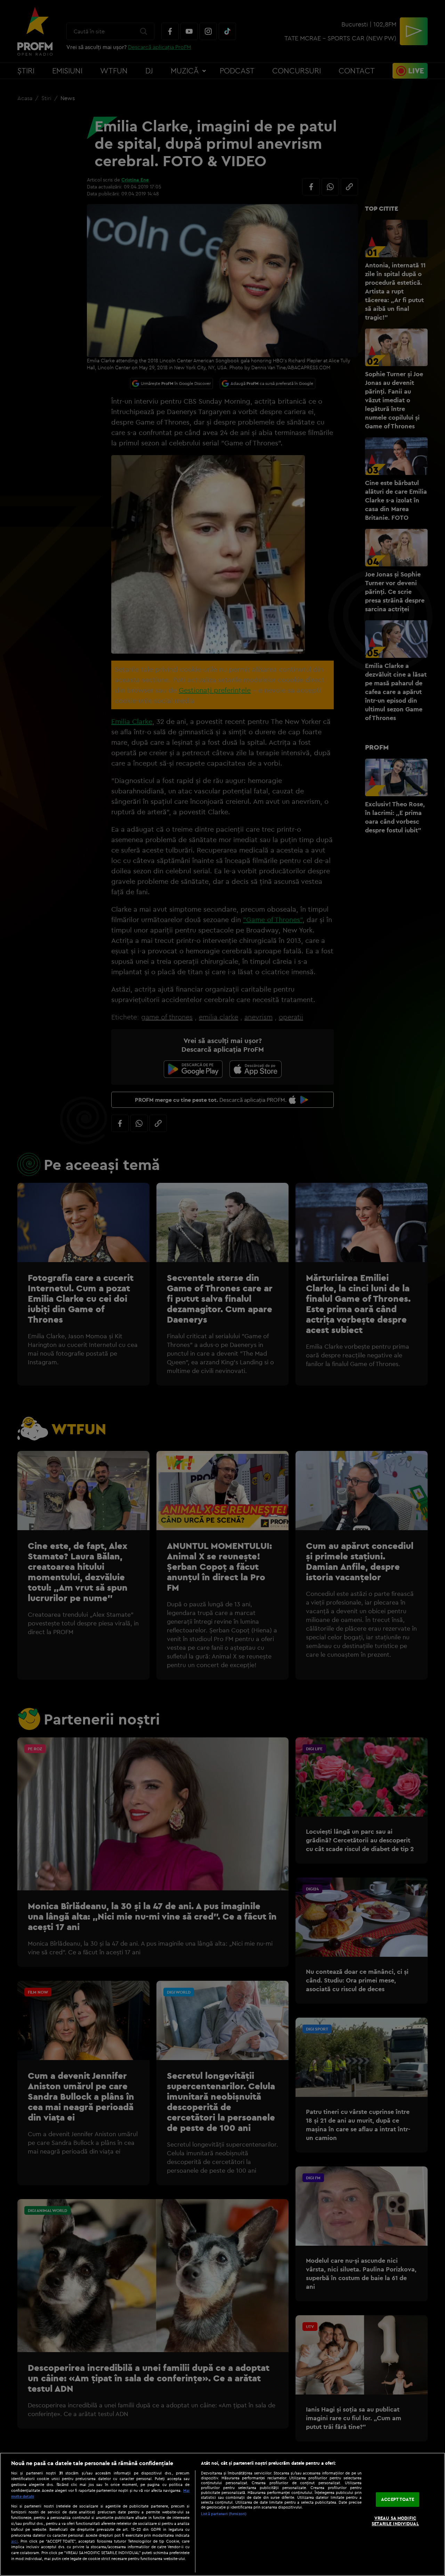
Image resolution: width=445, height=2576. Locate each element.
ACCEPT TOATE (398, 2500)
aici (14, 2541)
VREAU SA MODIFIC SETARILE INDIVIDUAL (395, 2521)
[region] (222, 2514)
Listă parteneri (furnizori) (224, 2514)
